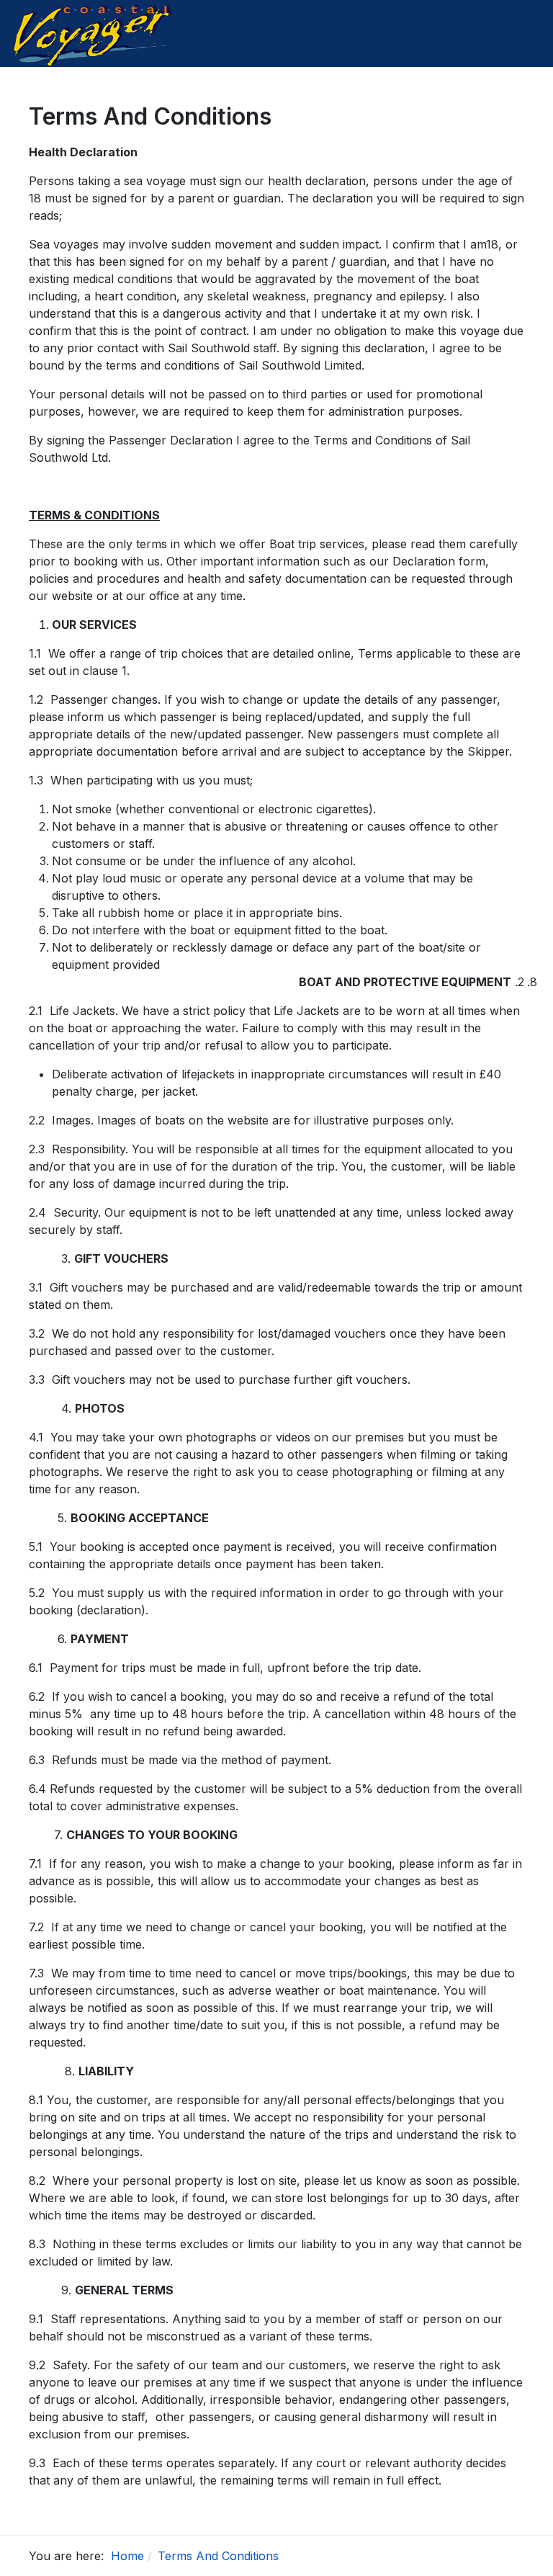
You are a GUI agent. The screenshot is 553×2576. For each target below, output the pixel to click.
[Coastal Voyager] (94, 32)
